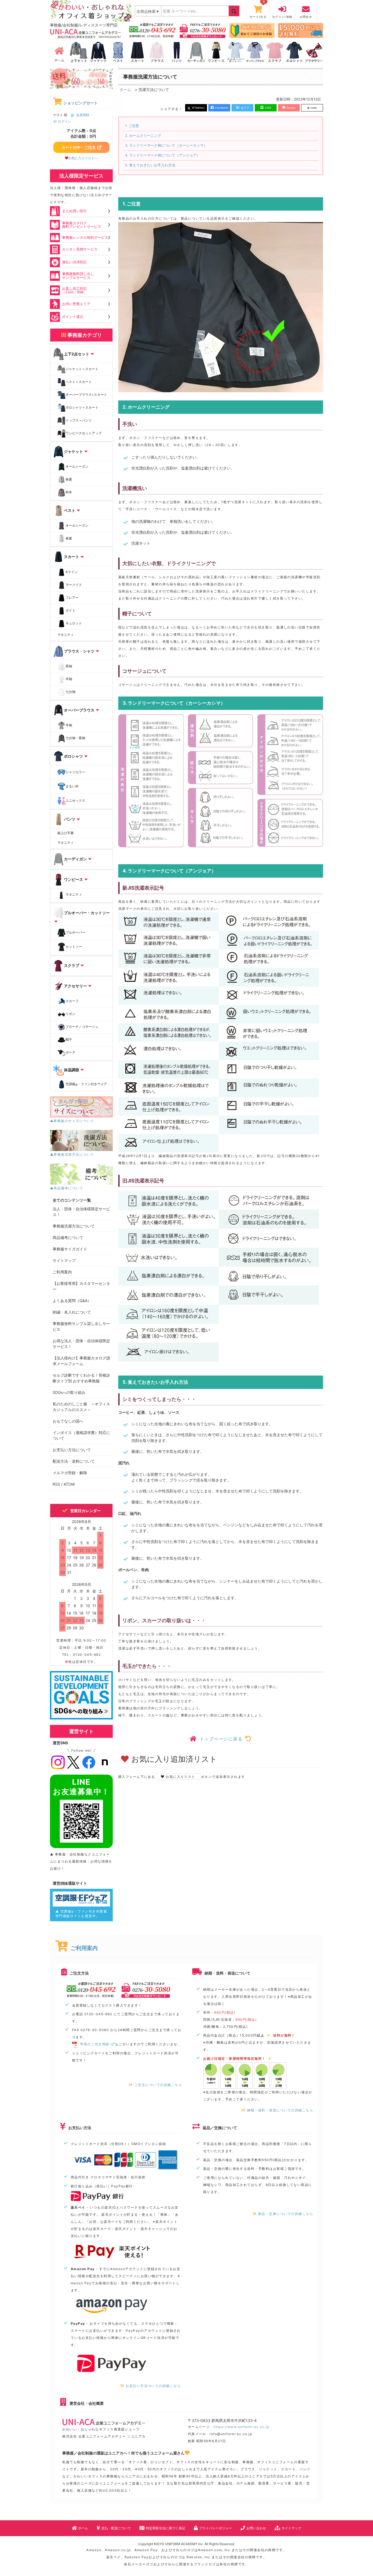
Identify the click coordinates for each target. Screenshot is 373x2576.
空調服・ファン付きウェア (86, 1085)
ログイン (64, 121)
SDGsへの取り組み (69, 1392)
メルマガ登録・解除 (70, 1473)
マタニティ (66, 635)
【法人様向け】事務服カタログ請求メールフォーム (81, 1361)
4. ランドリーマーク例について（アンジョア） (163, 155)
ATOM (69, 1484)
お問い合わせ (256, 2528)
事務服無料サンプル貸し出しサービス (81, 1326)
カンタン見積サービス (80, 249)
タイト (70, 610)
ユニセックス (75, 800)
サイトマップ (64, 1260)
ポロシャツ (73, 756)
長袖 (69, 666)
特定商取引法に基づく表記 (165, 2528)
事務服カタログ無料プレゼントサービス (82, 225)
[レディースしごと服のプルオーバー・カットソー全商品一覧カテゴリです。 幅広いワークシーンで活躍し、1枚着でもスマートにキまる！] (236, 52)
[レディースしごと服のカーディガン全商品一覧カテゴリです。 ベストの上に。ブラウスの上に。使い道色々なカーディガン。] (196, 52)
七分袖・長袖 (75, 738)
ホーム (125, 89)
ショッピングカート (81, 103)
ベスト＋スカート (79, 382)
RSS (56, 1484)
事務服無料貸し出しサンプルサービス (78, 275)
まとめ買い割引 (74, 211)
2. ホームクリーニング (143, 136)
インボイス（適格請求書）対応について (81, 1435)
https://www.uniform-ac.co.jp (241, 2427)
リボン (70, 1014)
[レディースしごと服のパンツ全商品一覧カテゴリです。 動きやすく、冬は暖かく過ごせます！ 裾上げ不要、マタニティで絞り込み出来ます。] (177, 52)
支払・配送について (116, 2528)
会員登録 (83, 115)
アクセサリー (75, 986)
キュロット (74, 623)
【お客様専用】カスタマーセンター (81, 1286)
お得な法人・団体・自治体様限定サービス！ (81, 1344)
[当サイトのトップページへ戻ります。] (59, 52)
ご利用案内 (62, 1272)
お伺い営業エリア (76, 304)
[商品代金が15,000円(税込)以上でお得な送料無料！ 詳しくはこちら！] (301, 30)
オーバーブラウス (79, 710)
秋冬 (69, 492)
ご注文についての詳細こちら (158, 2085)
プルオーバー (75, 932)
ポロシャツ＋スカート (82, 407)
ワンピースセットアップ (84, 433)
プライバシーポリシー (215, 2528)
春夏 (69, 479)
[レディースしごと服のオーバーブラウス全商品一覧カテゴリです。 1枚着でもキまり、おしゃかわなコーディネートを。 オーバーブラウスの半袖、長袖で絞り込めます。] (255, 52)
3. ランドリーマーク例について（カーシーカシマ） (166, 145)
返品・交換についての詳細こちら (286, 2214)
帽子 (69, 1040)
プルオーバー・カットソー (87, 913)
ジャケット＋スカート (82, 369)
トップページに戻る (221, 1739)
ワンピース (73, 879)
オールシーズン (77, 466)
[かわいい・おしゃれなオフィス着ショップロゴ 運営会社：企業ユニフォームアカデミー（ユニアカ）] (91, 11)
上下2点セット (77, 354)
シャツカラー (75, 772)
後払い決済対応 (74, 262)
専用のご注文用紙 (95, 2044)
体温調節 (72, 1070)
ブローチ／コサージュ (82, 1027)
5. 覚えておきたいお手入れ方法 (150, 165)
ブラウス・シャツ (79, 651)
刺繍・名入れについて (72, 1312)
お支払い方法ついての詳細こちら (153, 2386)
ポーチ (70, 1053)
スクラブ (72, 965)
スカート (72, 557)
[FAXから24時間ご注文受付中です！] (203, 30)
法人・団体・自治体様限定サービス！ (81, 1212)
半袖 (69, 679)
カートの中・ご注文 (79, 147)
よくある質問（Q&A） (72, 1301)
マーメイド (74, 585)
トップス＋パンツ (79, 420)
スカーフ (72, 1001)
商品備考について (68, 1237)
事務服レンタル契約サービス (85, 237)
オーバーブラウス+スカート (86, 395)
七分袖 (70, 692)
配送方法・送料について (74, 1461)
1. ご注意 (132, 126)
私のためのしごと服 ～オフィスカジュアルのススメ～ (81, 1407)
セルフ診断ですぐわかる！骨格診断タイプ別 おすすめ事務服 (81, 1378)
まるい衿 (72, 786)
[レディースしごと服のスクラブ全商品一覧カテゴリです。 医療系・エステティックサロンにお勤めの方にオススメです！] (275, 52)
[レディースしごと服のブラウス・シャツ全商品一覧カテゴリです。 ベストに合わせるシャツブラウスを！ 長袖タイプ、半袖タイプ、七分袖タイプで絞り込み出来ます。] (157, 52)
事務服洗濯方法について (74, 1226)
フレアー (72, 597)
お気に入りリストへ (83, 158)
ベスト (70, 510)
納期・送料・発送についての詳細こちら (280, 2110)
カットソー (74, 947)
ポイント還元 (73, 317)
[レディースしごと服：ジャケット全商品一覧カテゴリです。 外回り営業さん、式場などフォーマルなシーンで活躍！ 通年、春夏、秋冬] (98, 52)
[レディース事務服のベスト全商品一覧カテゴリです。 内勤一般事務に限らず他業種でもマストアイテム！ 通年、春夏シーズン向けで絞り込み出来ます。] (118, 52)
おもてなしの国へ (68, 1421)
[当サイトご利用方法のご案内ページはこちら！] (252, 30)
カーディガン (75, 859)
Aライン (72, 572)
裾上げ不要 (66, 833)
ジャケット (73, 451)
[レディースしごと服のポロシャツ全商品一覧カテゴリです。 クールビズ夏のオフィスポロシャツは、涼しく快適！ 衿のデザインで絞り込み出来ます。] (294, 52)
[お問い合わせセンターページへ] (152, 30)
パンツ (70, 819)
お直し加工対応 (74, 290)
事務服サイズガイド (70, 1249)
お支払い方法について (72, 1450)
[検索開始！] (234, 11)
